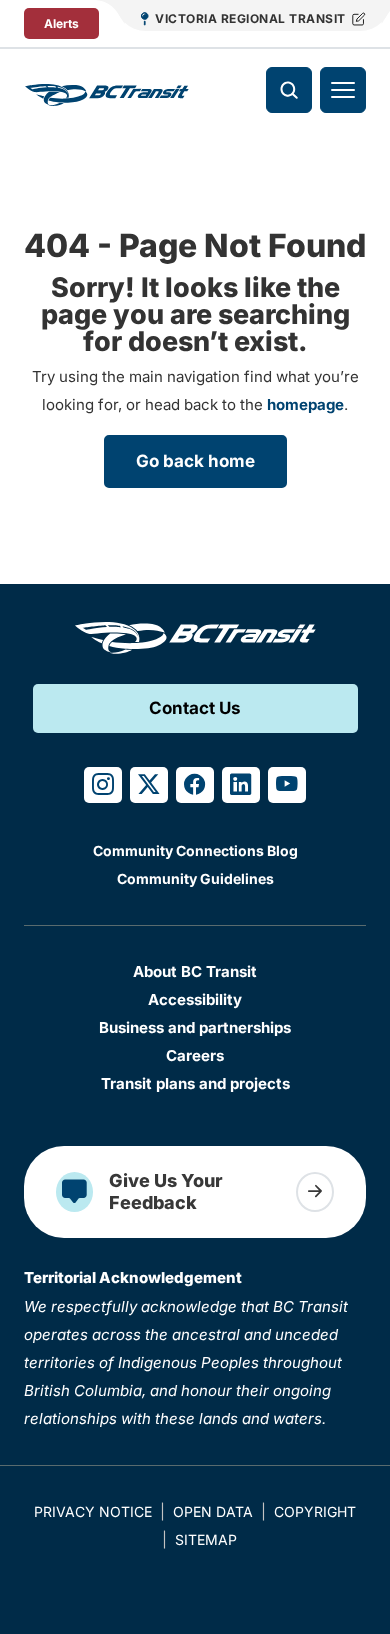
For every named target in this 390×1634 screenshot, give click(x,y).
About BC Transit (195, 971)
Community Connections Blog (195, 850)
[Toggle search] (289, 90)
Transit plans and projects (195, 1083)
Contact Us (195, 708)
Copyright (315, 1511)
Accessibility (195, 999)
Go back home (195, 461)
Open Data (213, 1511)
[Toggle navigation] (343, 90)
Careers (195, 1055)
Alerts (61, 23)
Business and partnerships (195, 1027)
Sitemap (206, 1539)
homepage (305, 404)
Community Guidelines (195, 878)
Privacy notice (93, 1511)
